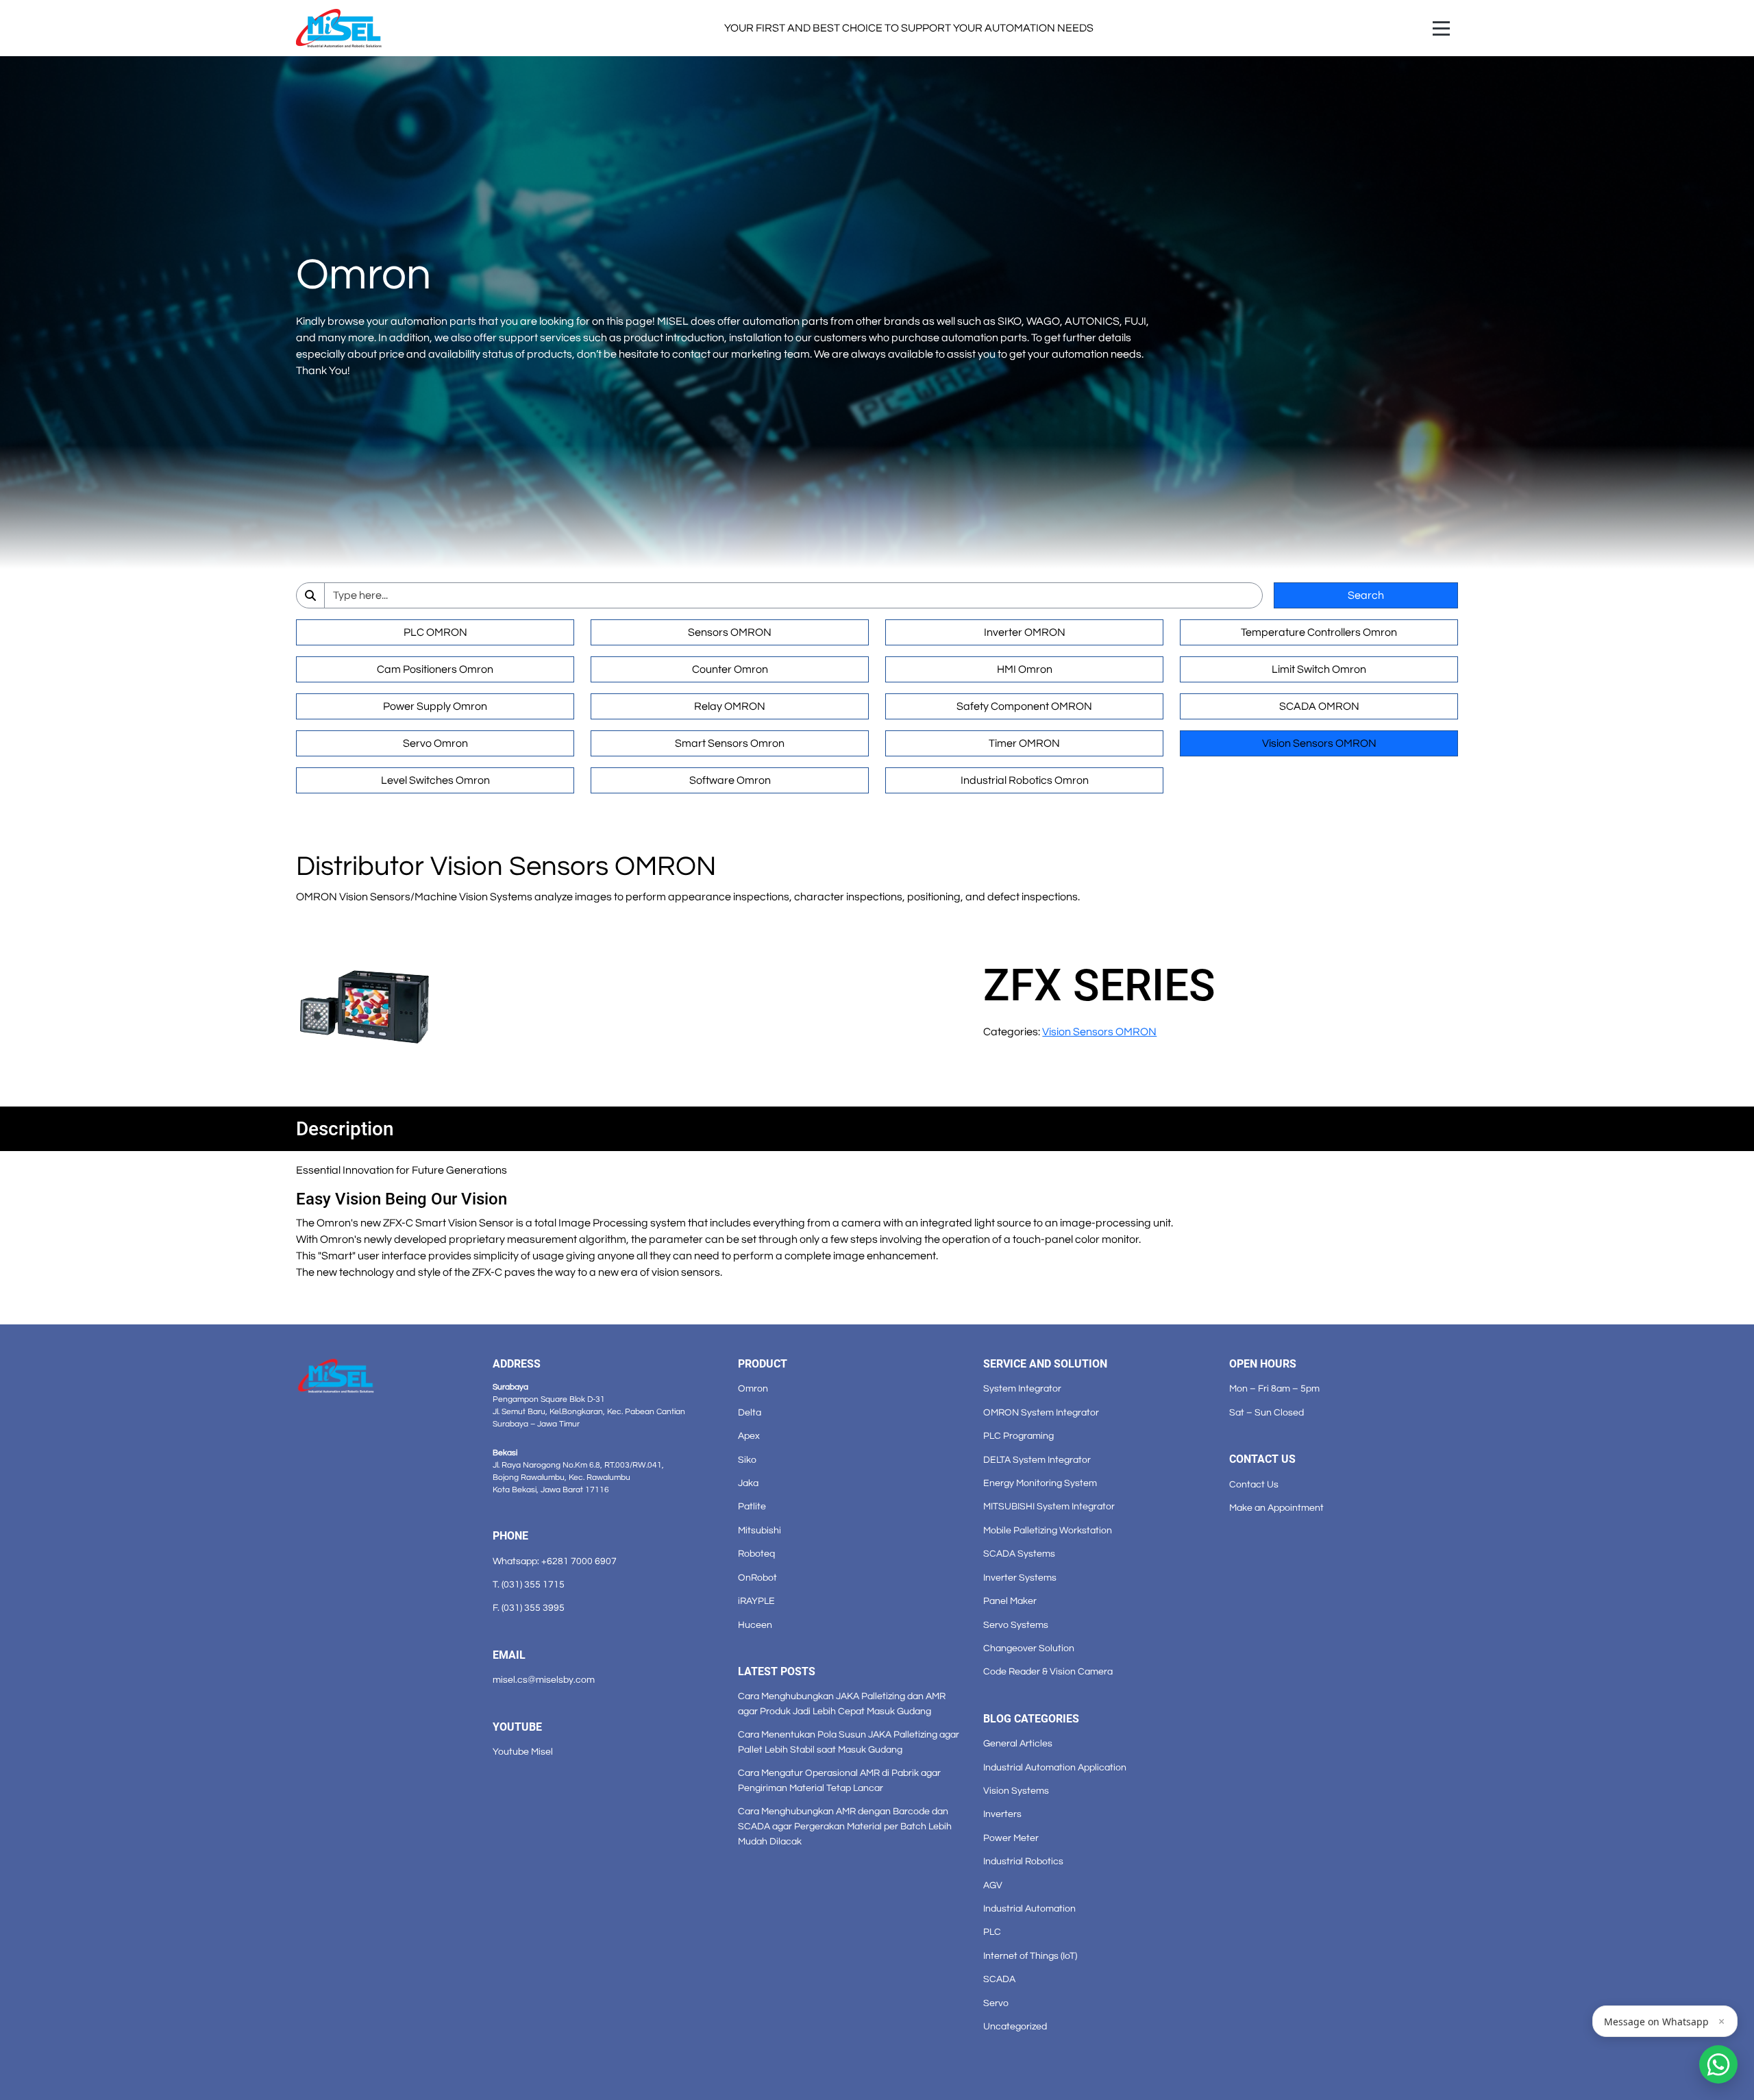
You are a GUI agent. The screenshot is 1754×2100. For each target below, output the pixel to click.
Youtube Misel (523, 1752)
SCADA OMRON (1319, 706)
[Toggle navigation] (1441, 28)
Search (1366, 595)
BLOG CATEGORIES (1031, 1719)
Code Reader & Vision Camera (1048, 1671)
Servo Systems (1016, 1625)
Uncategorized (1015, 2026)
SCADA (999, 1979)
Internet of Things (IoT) (1030, 1956)
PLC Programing (1018, 1436)
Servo (996, 2003)
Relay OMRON (730, 706)
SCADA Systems (1019, 1554)
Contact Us (1254, 1484)
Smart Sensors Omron (730, 743)
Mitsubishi (759, 1530)
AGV (993, 1885)
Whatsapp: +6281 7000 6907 (555, 1561)
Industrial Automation (1029, 1908)
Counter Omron (730, 669)
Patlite (752, 1506)
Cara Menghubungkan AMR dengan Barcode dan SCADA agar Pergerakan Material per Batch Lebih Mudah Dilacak (845, 1826)
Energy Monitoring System (1040, 1483)
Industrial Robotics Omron (1025, 780)
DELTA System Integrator (1037, 1460)
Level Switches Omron (435, 780)
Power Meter (1011, 1838)
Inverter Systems (1020, 1578)
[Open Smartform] (1718, 2064)
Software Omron (730, 780)
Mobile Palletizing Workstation (1048, 1530)
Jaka (748, 1483)
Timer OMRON (1024, 743)
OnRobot (757, 1578)
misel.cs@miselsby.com (544, 1680)
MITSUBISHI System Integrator (1049, 1506)
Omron (753, 1388)
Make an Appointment (1276, 1508)
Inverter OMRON (1025, 632)
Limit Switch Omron (1319, 669)
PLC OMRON (435, 632)
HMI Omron (1025, 669)
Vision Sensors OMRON (1319, 743)
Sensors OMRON (730, 632)
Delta (750, 1412)
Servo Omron (435, 743)
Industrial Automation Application (1055, 1767)
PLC (992, 1932)
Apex (749, 1436)
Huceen (755, 1625)
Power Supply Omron (435, 706)
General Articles (1018, 1743)
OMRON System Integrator (1041, 1412)
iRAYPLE (756, 1601)
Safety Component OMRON (1024, 706)
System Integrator (1022, 1388)
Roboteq (756, 1554)
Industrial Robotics (1023, 1861)
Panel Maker (1010, 1601)
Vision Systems (1016, 1791)
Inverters (1002, 1814)
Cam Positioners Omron (435, 669)
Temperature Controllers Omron (1319, 632)
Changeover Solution (1029, 1648)
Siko (747, 1460)
